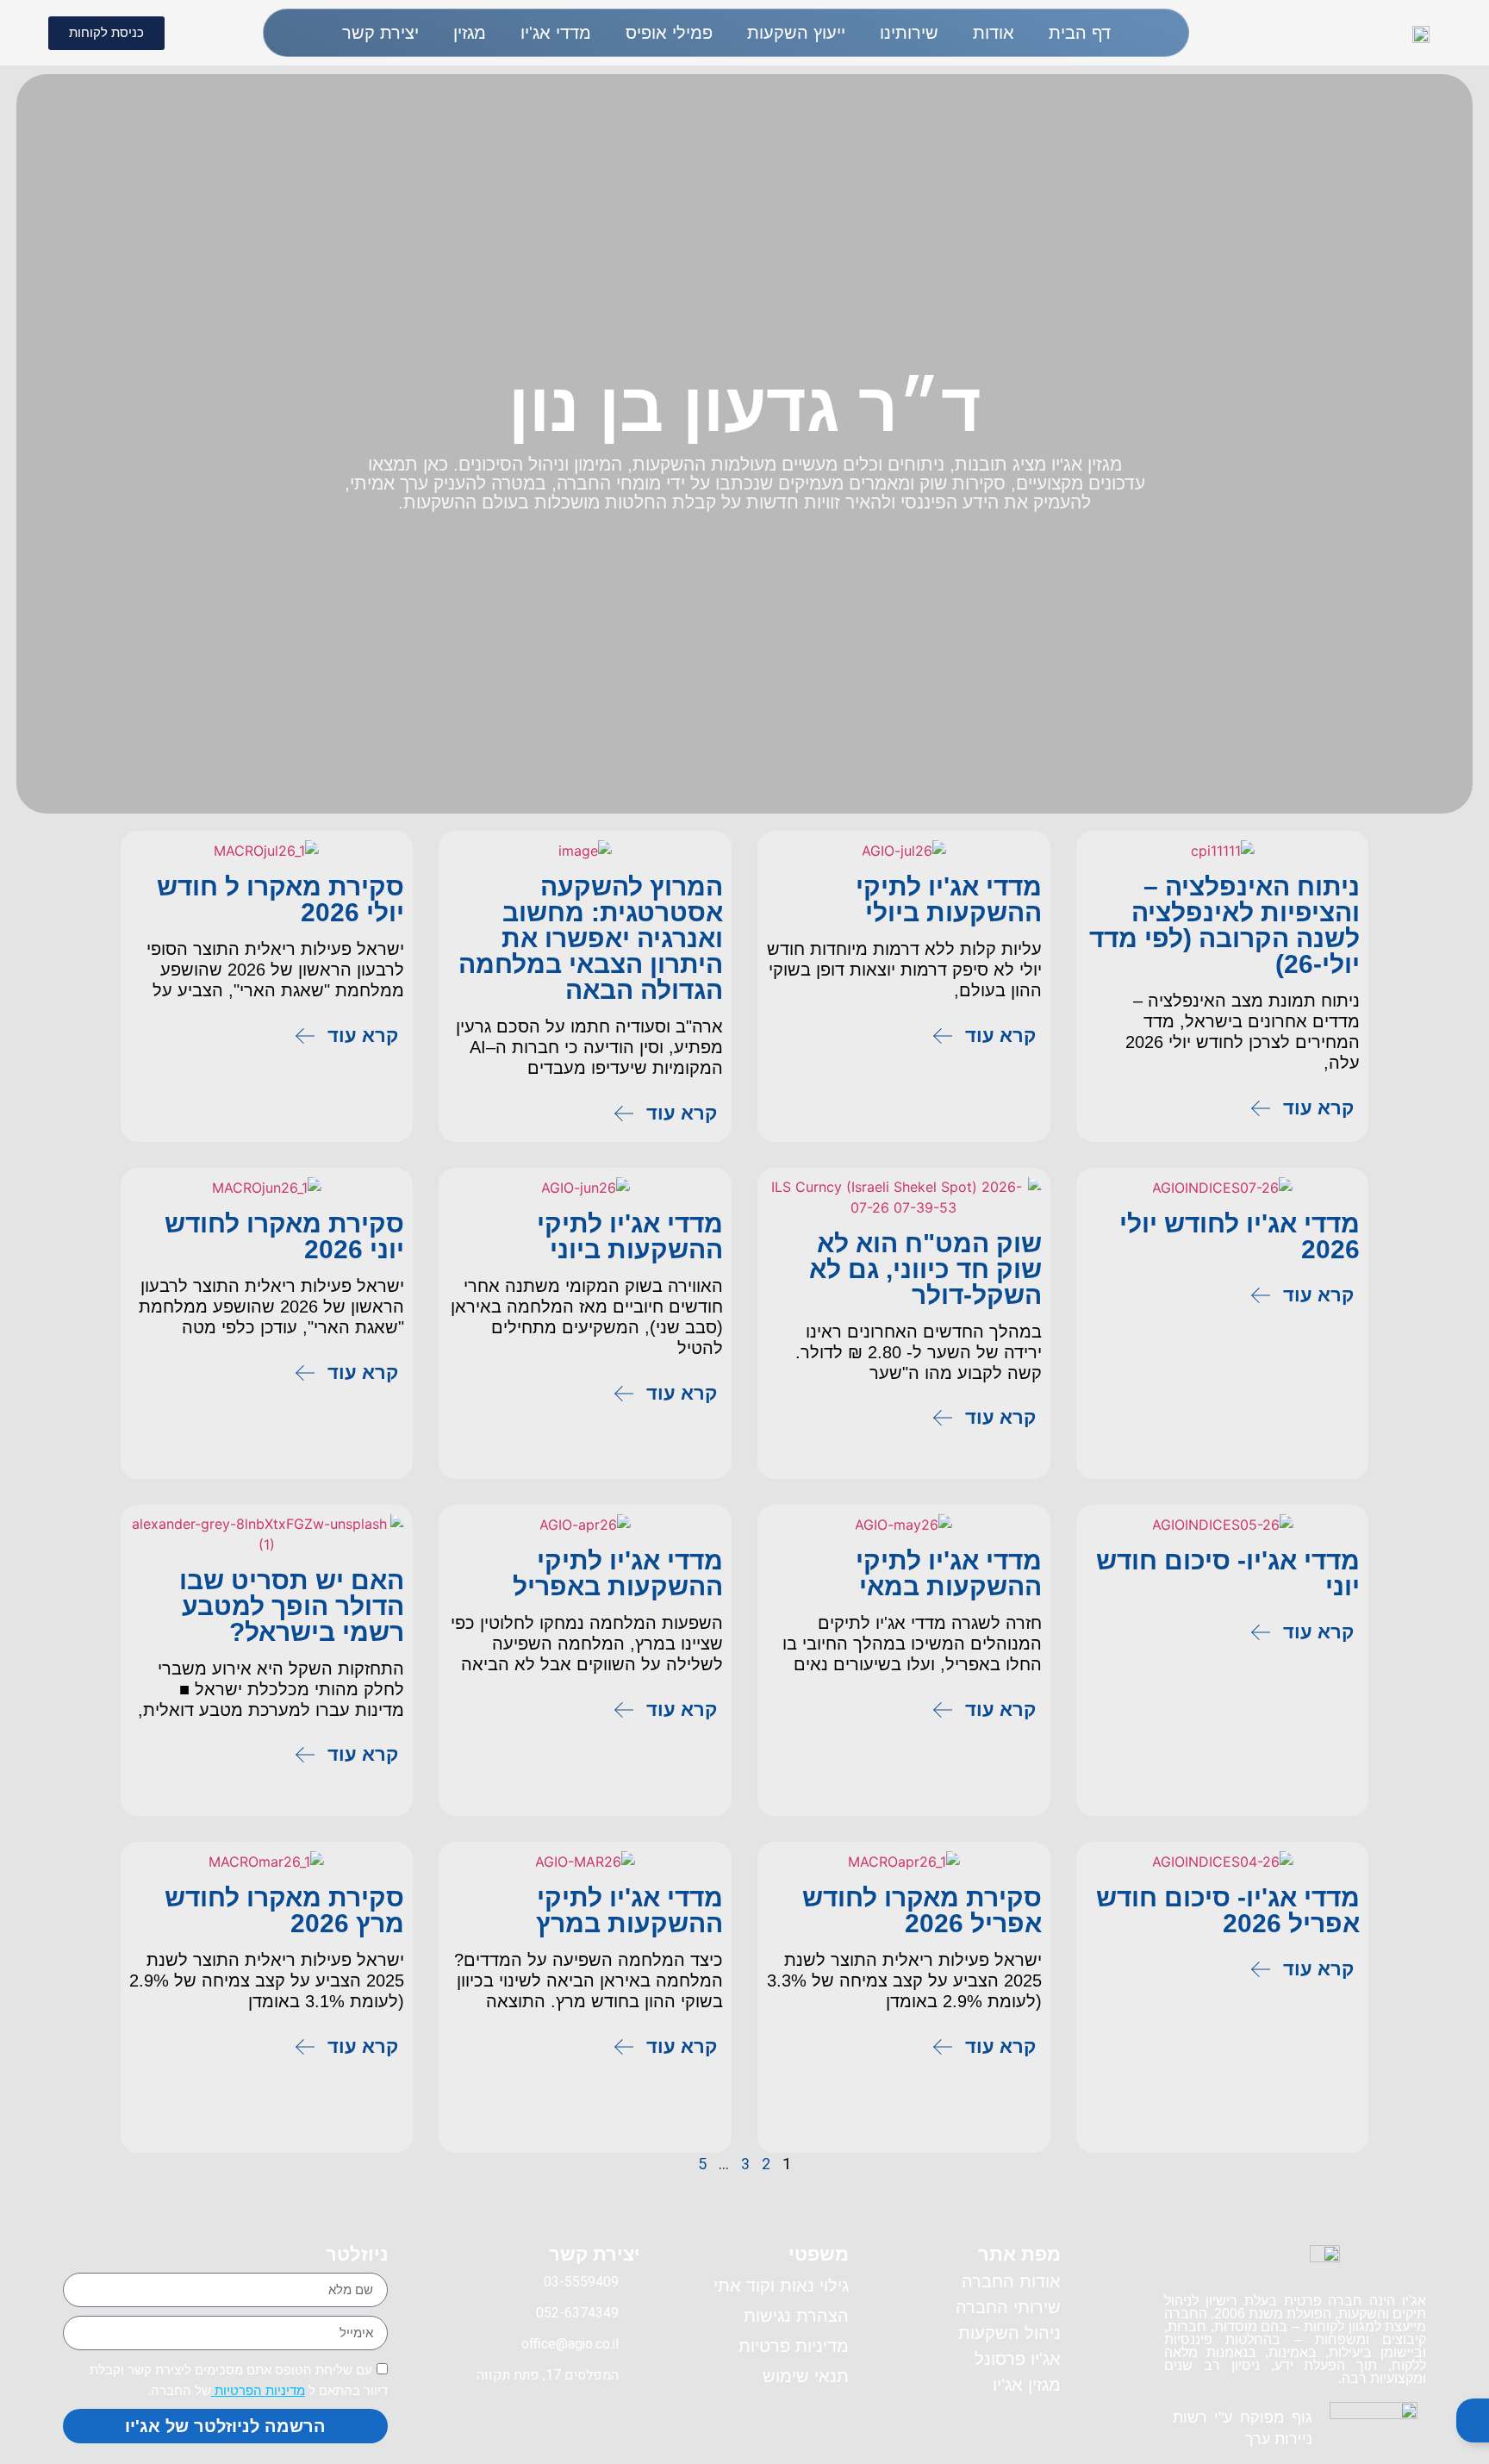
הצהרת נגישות (796, 2316)
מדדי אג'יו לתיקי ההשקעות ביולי (949, 899)
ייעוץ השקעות (796, 33)
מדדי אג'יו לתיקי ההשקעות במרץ (629, 1910)
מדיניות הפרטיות (258, 2390)
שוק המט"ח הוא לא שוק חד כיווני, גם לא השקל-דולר (925, 1269)
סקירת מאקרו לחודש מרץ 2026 (284, 1910)
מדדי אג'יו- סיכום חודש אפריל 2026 (1228, 1910)
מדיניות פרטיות (794, 2346)
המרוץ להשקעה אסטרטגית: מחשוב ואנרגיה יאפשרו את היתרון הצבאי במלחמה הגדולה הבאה (591, 938)
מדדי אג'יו (556, 33)
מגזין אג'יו (1027, 2385)
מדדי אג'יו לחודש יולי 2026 (1240, 1236)
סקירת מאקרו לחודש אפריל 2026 (922, 1910)
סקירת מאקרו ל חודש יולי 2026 (280, 899)
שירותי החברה (1008, 2307)
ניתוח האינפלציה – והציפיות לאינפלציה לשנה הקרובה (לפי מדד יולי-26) (1224, 925)
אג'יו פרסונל (1018, 2359)
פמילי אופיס (669, 33)
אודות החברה (1011, 2281)
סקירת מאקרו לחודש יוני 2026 (284, 1236)
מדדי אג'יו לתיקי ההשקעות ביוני (630, 1236)
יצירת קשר (380, 33)
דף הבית (1080, 33)
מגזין (470, 33)
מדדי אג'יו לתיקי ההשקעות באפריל (618, 1573)
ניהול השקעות (1009, 2333)
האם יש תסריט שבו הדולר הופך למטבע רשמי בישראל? (292, 1606)
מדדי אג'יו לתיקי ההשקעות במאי (949, 1573)
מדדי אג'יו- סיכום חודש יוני (1228, 1573)
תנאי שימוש (806, 2376)
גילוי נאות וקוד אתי (781, 2286)
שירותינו (909, 33)
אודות (994, 33)
